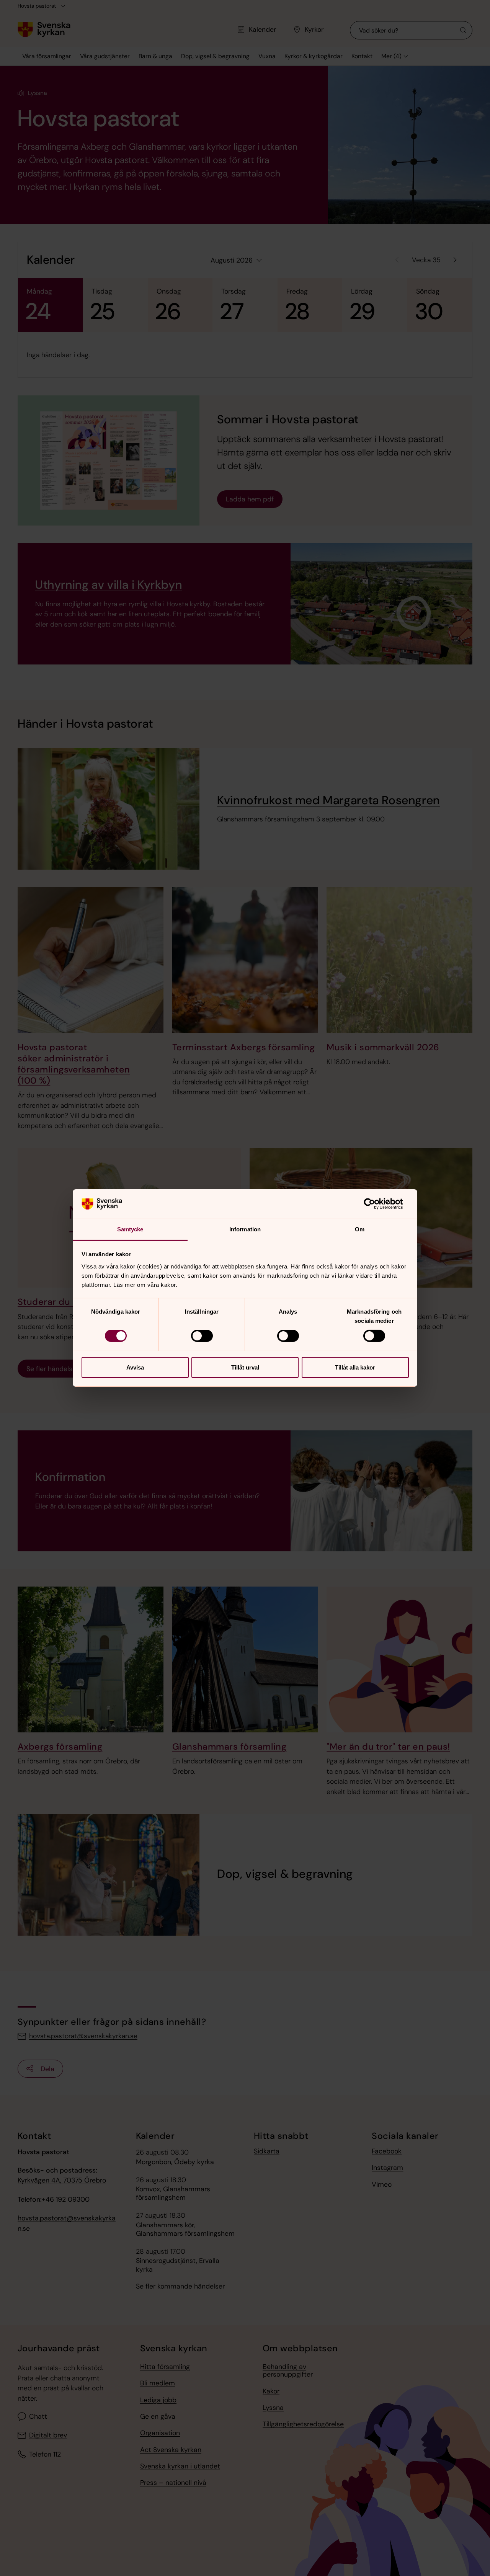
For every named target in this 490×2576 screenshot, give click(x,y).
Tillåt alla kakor (355, 1367)
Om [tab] (360, 1229)
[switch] (202, 1336)
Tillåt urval (245, 1367)
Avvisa (135, 1367)
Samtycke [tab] (130, 1229)
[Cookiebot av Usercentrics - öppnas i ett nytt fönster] (375, 1204)
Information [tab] (245, 1229)
